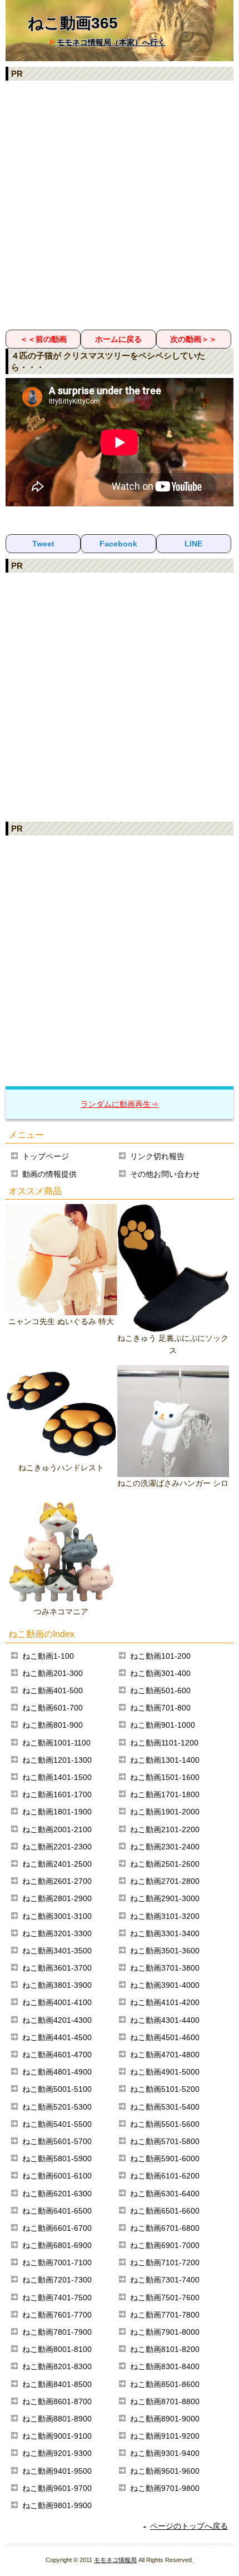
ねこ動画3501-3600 (165, 1951)
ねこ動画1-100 (48, 1656)
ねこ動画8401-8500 (57, 2384)
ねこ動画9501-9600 (165, 2471)
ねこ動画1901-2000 (165, 1812)
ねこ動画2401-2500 (57, 1864)
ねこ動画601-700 (53, 1708)
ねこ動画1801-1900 (57, 1812)
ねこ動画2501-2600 (165, 1864)
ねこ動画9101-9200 (165, 2436)
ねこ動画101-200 (160, 1656)
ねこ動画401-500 (53, 1690)
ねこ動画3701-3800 (165, 1968)
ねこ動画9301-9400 (165, 2453)
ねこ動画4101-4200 (165, 2002)
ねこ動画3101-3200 (165, 1916)
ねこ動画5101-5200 (165, 2089)
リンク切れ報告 (157, 1156)
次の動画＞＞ (193, 339)
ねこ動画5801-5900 (57, 2159)
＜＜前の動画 (43, 339)
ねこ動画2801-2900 (57, 1898)
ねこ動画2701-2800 (165, 1881)
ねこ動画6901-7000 (165, 2245)
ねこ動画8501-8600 (165, 2384)
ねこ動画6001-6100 (57, 2176)
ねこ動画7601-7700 (57, 2315)
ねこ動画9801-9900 (57, 2505)
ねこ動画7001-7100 (57, 2262)
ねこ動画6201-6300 (57, 2194)
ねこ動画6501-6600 (165, 2211)
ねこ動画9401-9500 (57, 2471)
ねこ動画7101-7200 (165, 2262)
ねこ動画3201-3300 (57, 1933)
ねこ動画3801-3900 (57, 1985)
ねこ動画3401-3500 (57, 1951)
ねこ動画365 (73, 23)
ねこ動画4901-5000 (165, 2072)
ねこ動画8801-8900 (57, 2419)
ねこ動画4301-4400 (165, 2020)
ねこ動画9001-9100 (57, 2436)
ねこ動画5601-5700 (57, 2141)
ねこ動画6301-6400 (165, 2194)
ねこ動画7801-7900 (57, 2332)
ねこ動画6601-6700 (57, 2228)
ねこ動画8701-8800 (165, 2401)
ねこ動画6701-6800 (165, 2228)
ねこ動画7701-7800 (165, 2315)
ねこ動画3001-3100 (57, 1916)
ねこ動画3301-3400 (165, 1933)
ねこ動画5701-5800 (165, 2141)
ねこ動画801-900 (53, 1725)
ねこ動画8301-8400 (165, 2366)
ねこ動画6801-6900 (57, 2245)
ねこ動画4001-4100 (57, 2002)
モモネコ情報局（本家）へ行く (111, 42)
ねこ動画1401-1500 (57, 1777)
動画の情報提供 (49, 1174)
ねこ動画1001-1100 (56, 1743)
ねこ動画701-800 (160, 1708)
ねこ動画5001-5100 (57, 2089)
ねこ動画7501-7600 (165, 2297)
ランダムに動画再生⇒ (120, 1104)
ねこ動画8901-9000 (165, 2419)
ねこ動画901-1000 (163, 1725)
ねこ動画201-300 (53, 1673)
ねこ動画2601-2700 (57, 1881)
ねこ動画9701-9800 (165, 2488)
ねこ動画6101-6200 (165, 2176)
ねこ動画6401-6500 (57, 2211)
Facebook (118, 544)
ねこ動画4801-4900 (57, 2072)
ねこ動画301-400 (160, 1673)
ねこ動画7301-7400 (165, 2280)
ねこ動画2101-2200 (165, 1829)
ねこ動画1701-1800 (165, 1794)
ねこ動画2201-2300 (57, 1847)
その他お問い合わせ (165, 1174)
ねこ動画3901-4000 (165, 1985)
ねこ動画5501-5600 (165, 2124)
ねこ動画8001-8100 (57, 2349)
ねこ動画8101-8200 (165, 2349)
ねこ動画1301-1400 (165, 1760)
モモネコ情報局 (115, 2560)
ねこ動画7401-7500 (57, 2297)
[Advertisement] (120, 205)
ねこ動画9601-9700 (57, 2488)
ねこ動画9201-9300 (57, 2453)
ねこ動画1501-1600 (165, 1777)
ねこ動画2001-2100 (57, 1829)
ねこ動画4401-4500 (57, 2037)
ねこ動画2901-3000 (165, 1898)
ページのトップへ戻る (189, 2526)
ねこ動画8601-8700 (57, 2401)
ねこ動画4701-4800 (165, 2055)
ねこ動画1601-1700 (57, 1794)
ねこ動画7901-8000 (165, 2332)
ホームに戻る (118, 339)
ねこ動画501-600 (160, 1690)
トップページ (46, 1156)
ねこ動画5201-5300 (57, 2107)
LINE (193, 544)
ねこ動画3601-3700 (57, 1968)
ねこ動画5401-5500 (57, 2124)
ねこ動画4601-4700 (57, 2055)
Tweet (43, 544)
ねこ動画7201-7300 (57, 2280)
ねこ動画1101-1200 (164, 1743)
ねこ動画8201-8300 (57, 2366)
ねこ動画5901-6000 (165, 2159)
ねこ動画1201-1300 (57, 1760)
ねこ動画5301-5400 (165, 2107)
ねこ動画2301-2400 (165, 1847)
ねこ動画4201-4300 (57, 2020)
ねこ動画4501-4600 (165, 2037)
